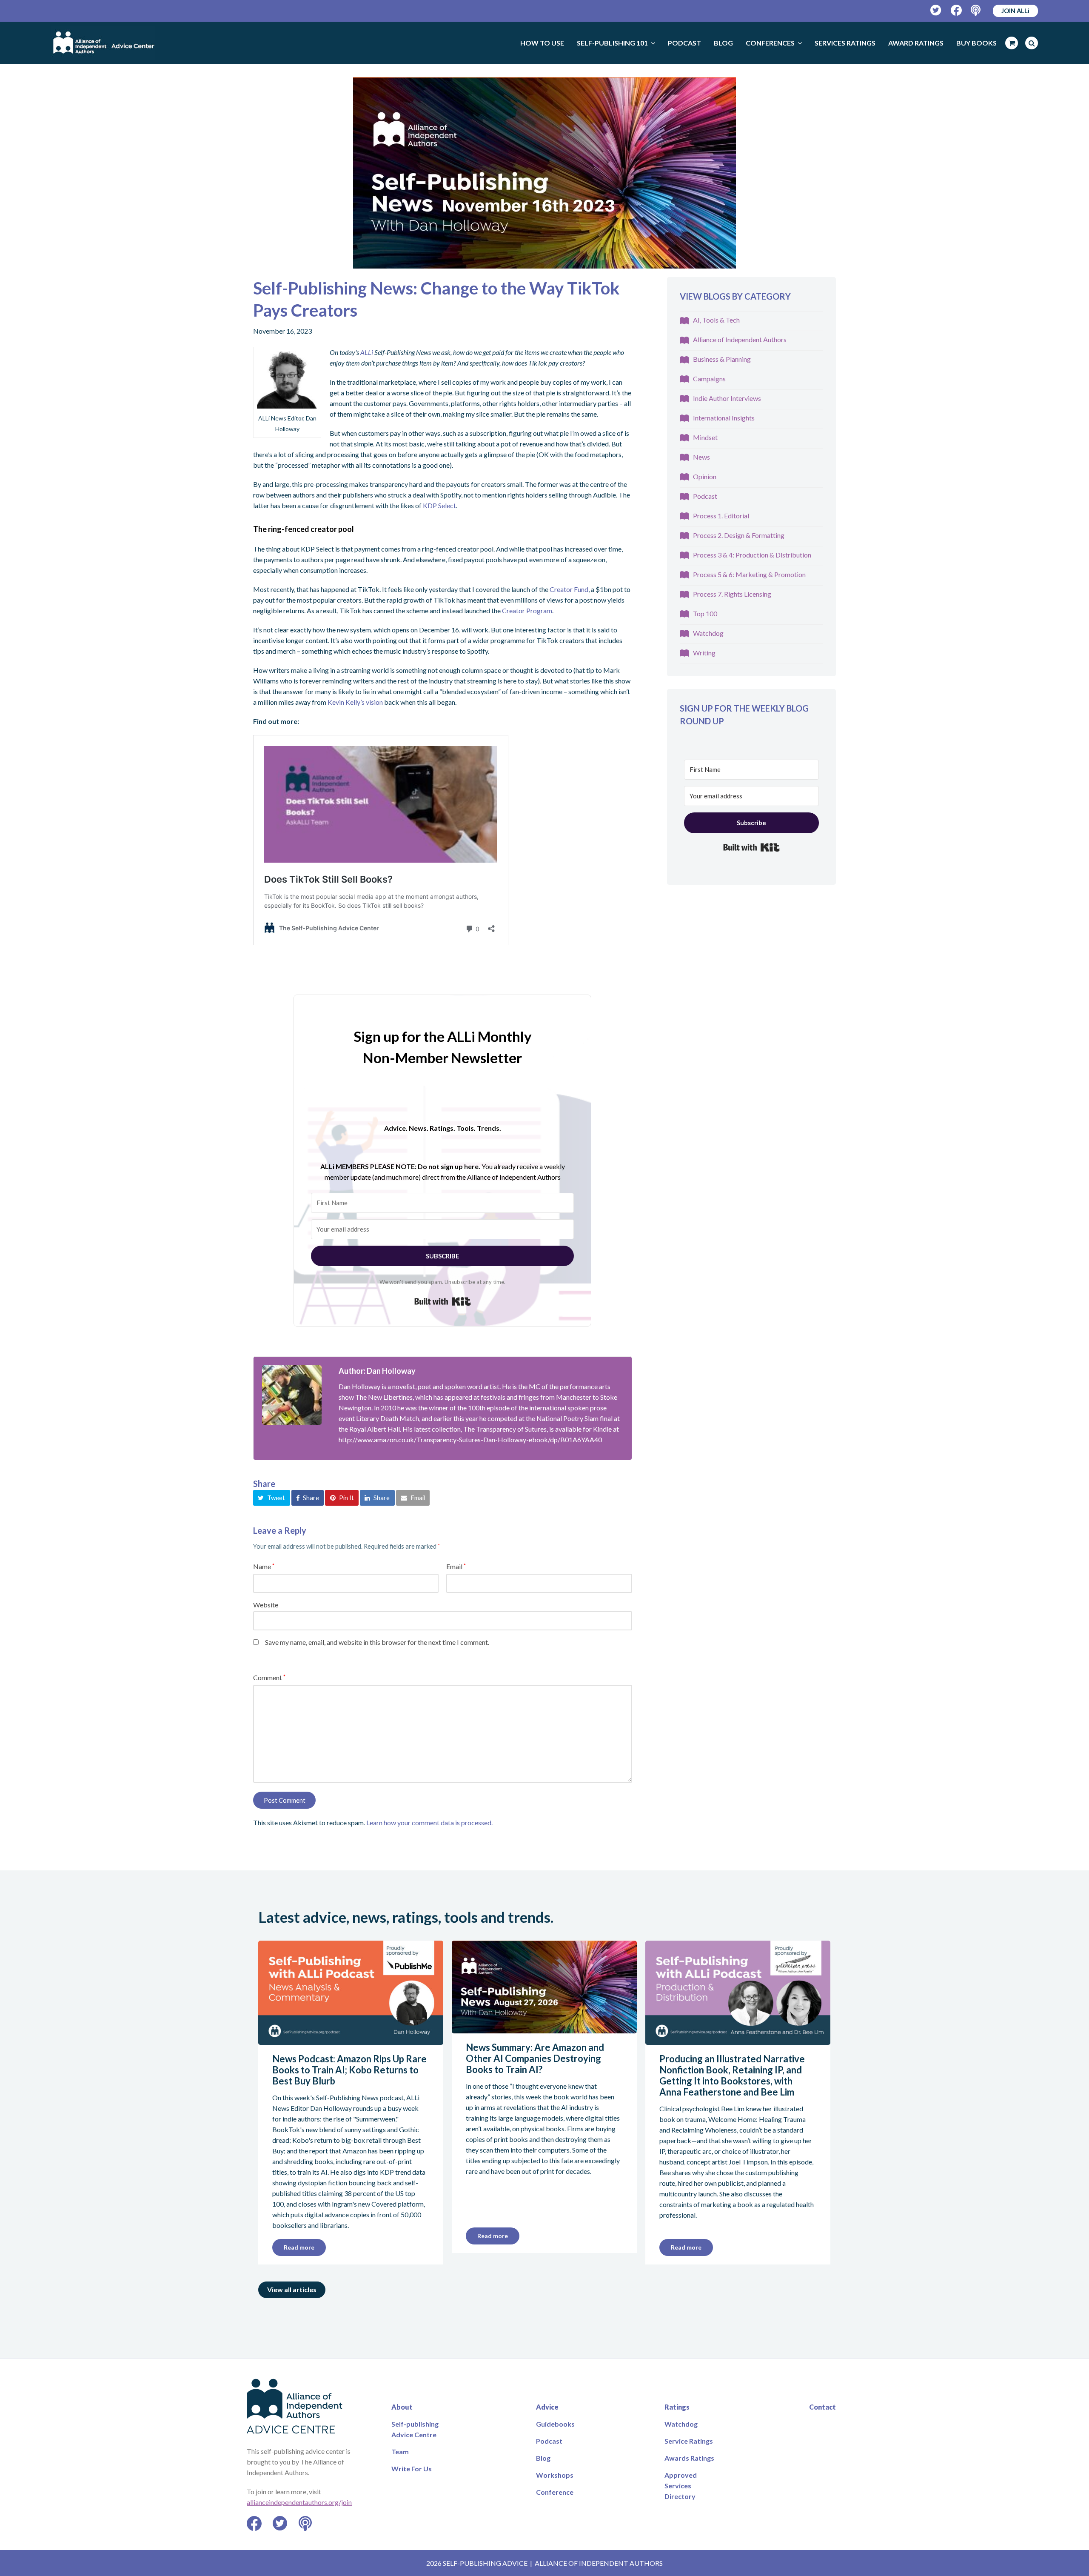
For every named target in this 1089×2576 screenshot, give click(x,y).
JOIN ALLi (1015, 11)
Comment (269, 1677)
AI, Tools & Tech (716, 320)
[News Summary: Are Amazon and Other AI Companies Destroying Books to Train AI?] (544, 2028)
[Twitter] (936, 10)
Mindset (705, 437)
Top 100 (705, 613)
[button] (272, 1498)
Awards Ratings (689, 2458)
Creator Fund (569, 589)
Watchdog (708, 633)
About (402, 2407)
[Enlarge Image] (544, 173)
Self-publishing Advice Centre (415, 2429)
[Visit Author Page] (292, 1395)
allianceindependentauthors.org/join (299, 2502)
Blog (543, 2458)
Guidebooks (555, 2424)
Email (456, 1566)
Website (266, 1605)
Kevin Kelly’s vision (355, 702)
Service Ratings (689, 2441)
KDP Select (439, 505)
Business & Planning (722, 359)
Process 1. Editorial (721, 516)
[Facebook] (956, 10)
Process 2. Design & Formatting (739, 535)
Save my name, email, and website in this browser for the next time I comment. (377, 1642)
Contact (822, 2407)
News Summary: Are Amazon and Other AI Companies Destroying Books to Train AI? (535, 2058)
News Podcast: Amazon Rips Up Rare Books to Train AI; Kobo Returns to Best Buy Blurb (349, 2070)
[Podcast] (976, 10)
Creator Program (527, 610)
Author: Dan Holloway (377, 1371)
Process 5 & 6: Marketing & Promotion (749, 574)
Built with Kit (443, 1301)
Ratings (677, 2407)
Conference (555, 2492)
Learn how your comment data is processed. (429, 1823)
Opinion (705, 476)
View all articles (292, 2289)
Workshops (555, 2475)
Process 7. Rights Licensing (732, 594)
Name (264, 1566)
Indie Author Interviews (727, 398)
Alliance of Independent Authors (740, 339)
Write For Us (412, 2469)
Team (400, 2452)
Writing (704, 653)
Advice (547, 2407)
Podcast (705, 496)
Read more (299, 2247)
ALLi (367, 352)
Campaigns (709, 379)
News (701, 457)
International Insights (724, 418)
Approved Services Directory (681, 2486)
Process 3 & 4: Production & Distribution (752, 555)
